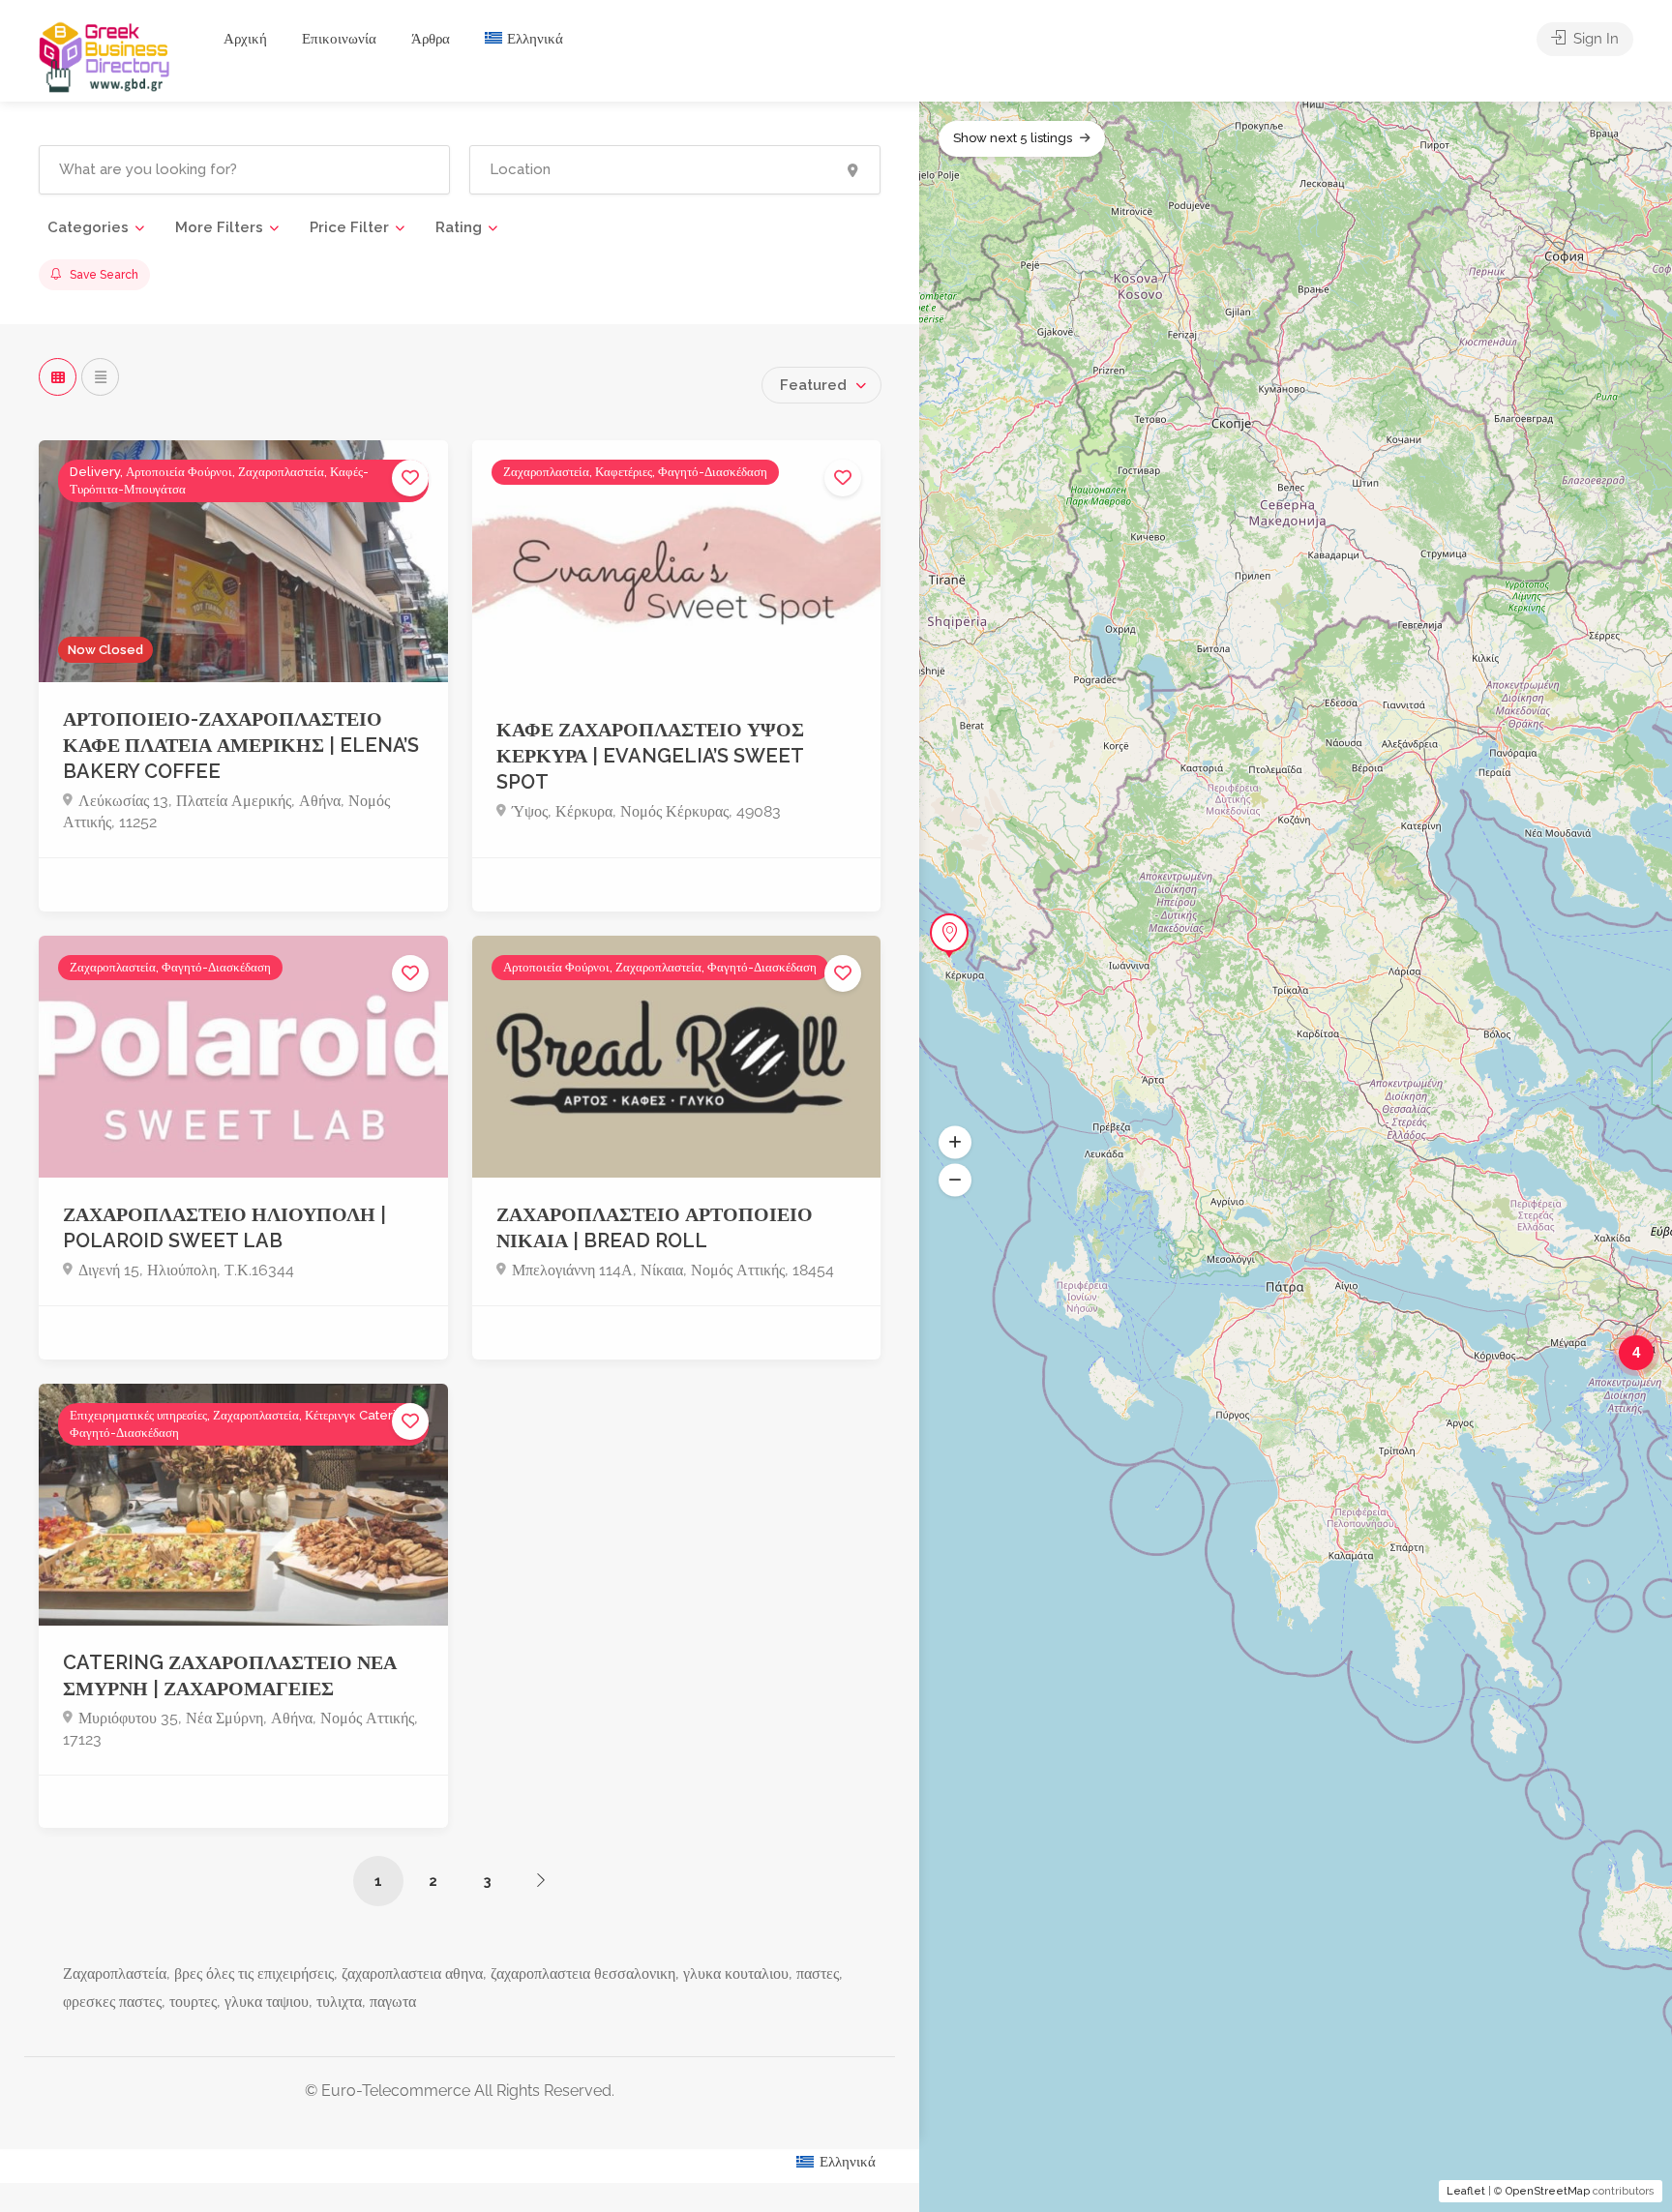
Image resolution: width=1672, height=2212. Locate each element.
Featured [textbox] (813, 385)
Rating (459, 227)
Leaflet (1466, 2191)
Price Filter (349, 227)
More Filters (219, 227)
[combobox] (821, 385)
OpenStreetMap (1548, 2191)
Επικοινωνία (339, 39)
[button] (955, 1143)
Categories (88, 227)
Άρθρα (431, 39)
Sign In (1594, 39)
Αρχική (245, 39)
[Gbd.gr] (105, 56)
